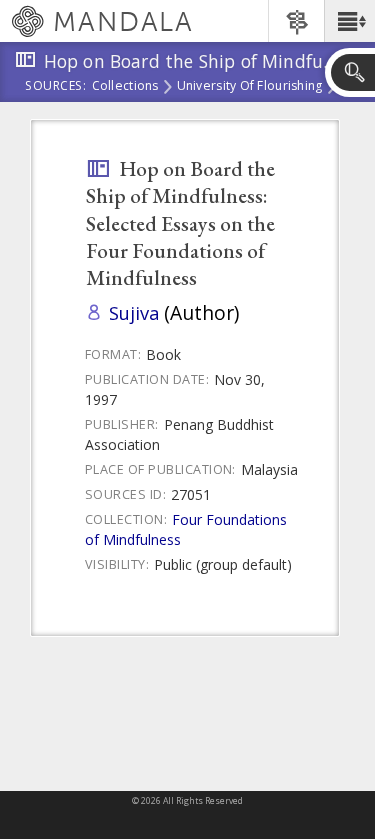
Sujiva (134, 312)
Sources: (56, 87)
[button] (349, 21)
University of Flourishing (250, 87)
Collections (125, 87)
